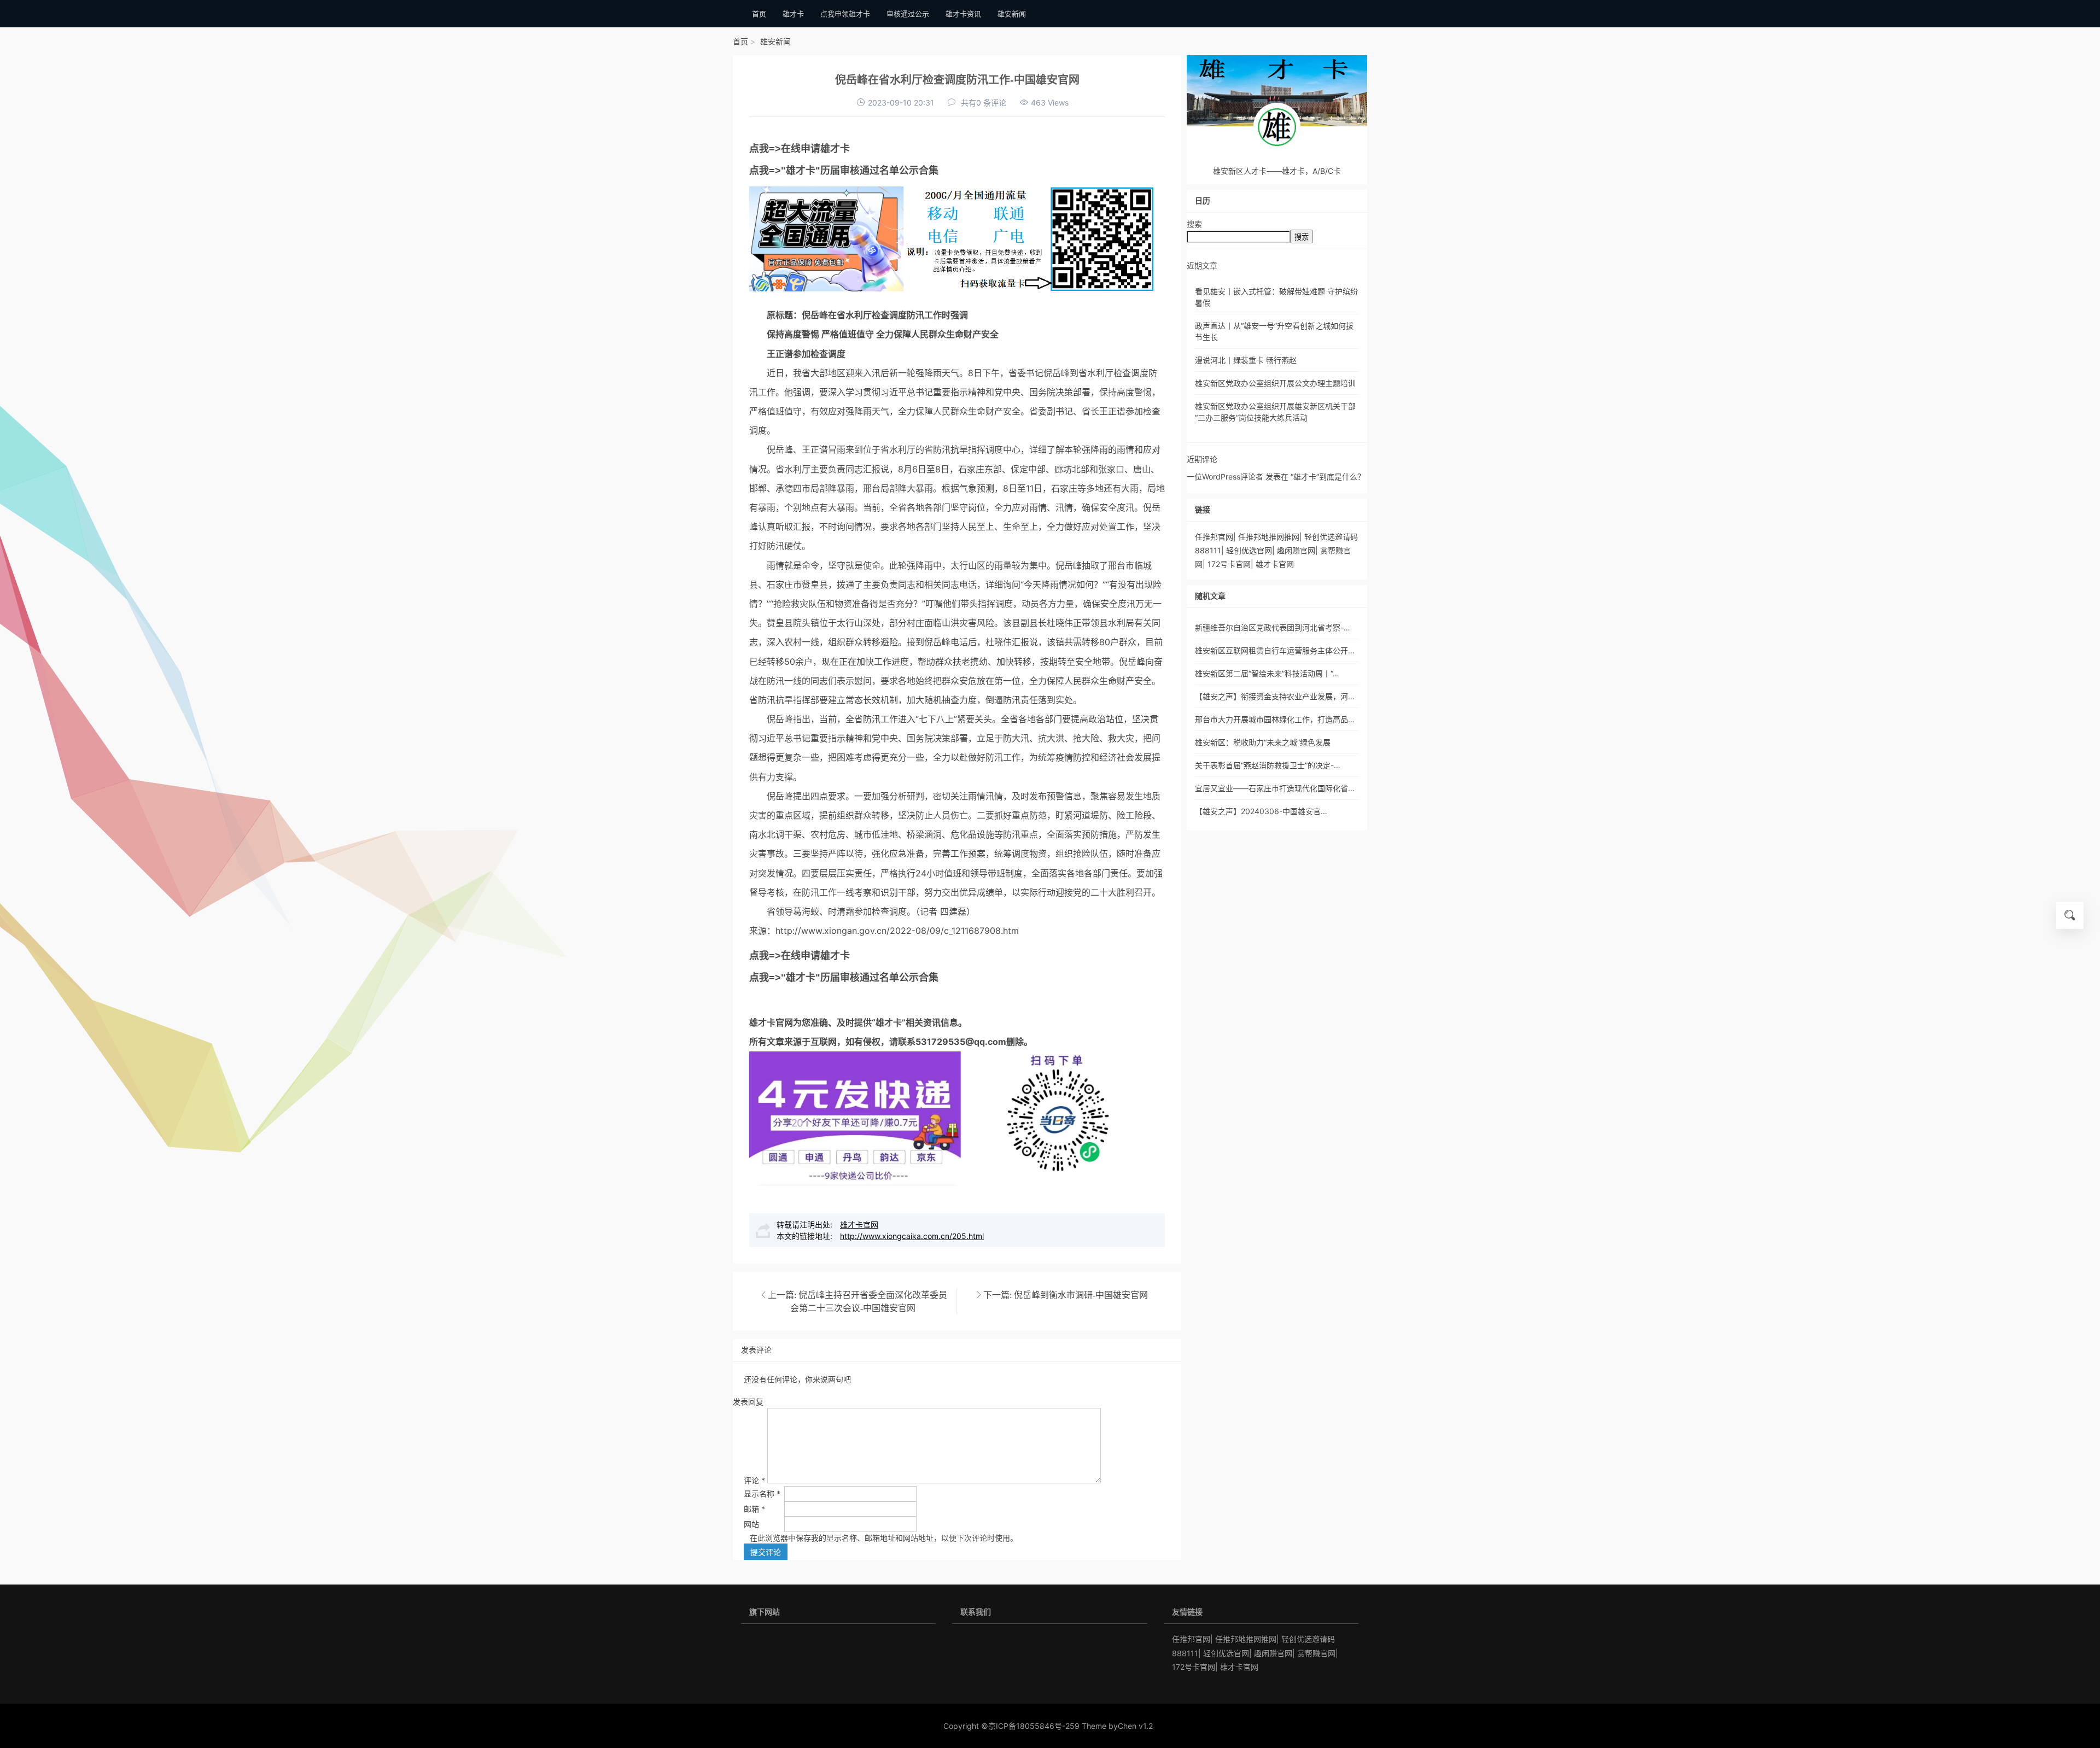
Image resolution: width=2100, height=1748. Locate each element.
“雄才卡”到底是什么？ (1328, 477)
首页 (740, 41)
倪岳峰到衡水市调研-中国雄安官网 (1081, 1295)
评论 (754, 1480)
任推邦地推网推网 (1269, 537)
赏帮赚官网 (1316, 1653)
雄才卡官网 (771, 1022)
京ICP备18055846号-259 (1034, 1726)
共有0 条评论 (984, 103)
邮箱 (754, 1509)
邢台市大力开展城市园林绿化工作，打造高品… (1275, 719)
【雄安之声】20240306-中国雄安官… (1261, 811)
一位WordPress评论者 (1225, 477)
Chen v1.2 (1135, 1726)
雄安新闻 (775, 41)
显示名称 (762, 1493)
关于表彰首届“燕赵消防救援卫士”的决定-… (1268, 765)
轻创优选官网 (1249, 550)
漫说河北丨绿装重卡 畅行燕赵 (1246, 360)
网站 (751, 1524)
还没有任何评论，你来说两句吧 (797, 1379)
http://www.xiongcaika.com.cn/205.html (912, 1236)
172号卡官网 (1229, 564)
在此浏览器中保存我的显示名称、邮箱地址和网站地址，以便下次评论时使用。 (884, 1538)
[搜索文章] (2070, 915)
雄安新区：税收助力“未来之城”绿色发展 (1263, 742)
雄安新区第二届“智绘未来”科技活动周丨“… (1267, 673)
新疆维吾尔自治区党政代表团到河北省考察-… (1273, 627)
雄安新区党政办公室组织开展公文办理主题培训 (1275, 383)
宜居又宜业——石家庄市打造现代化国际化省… (1275, 788)
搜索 (1194, 224)
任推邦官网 (1214, 537)
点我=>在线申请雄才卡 (800, 149)
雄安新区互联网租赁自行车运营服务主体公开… (1275, 650)
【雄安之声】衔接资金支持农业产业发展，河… (1275, 696)
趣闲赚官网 (1296, 550)
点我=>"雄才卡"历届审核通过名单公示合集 (844, 171)
